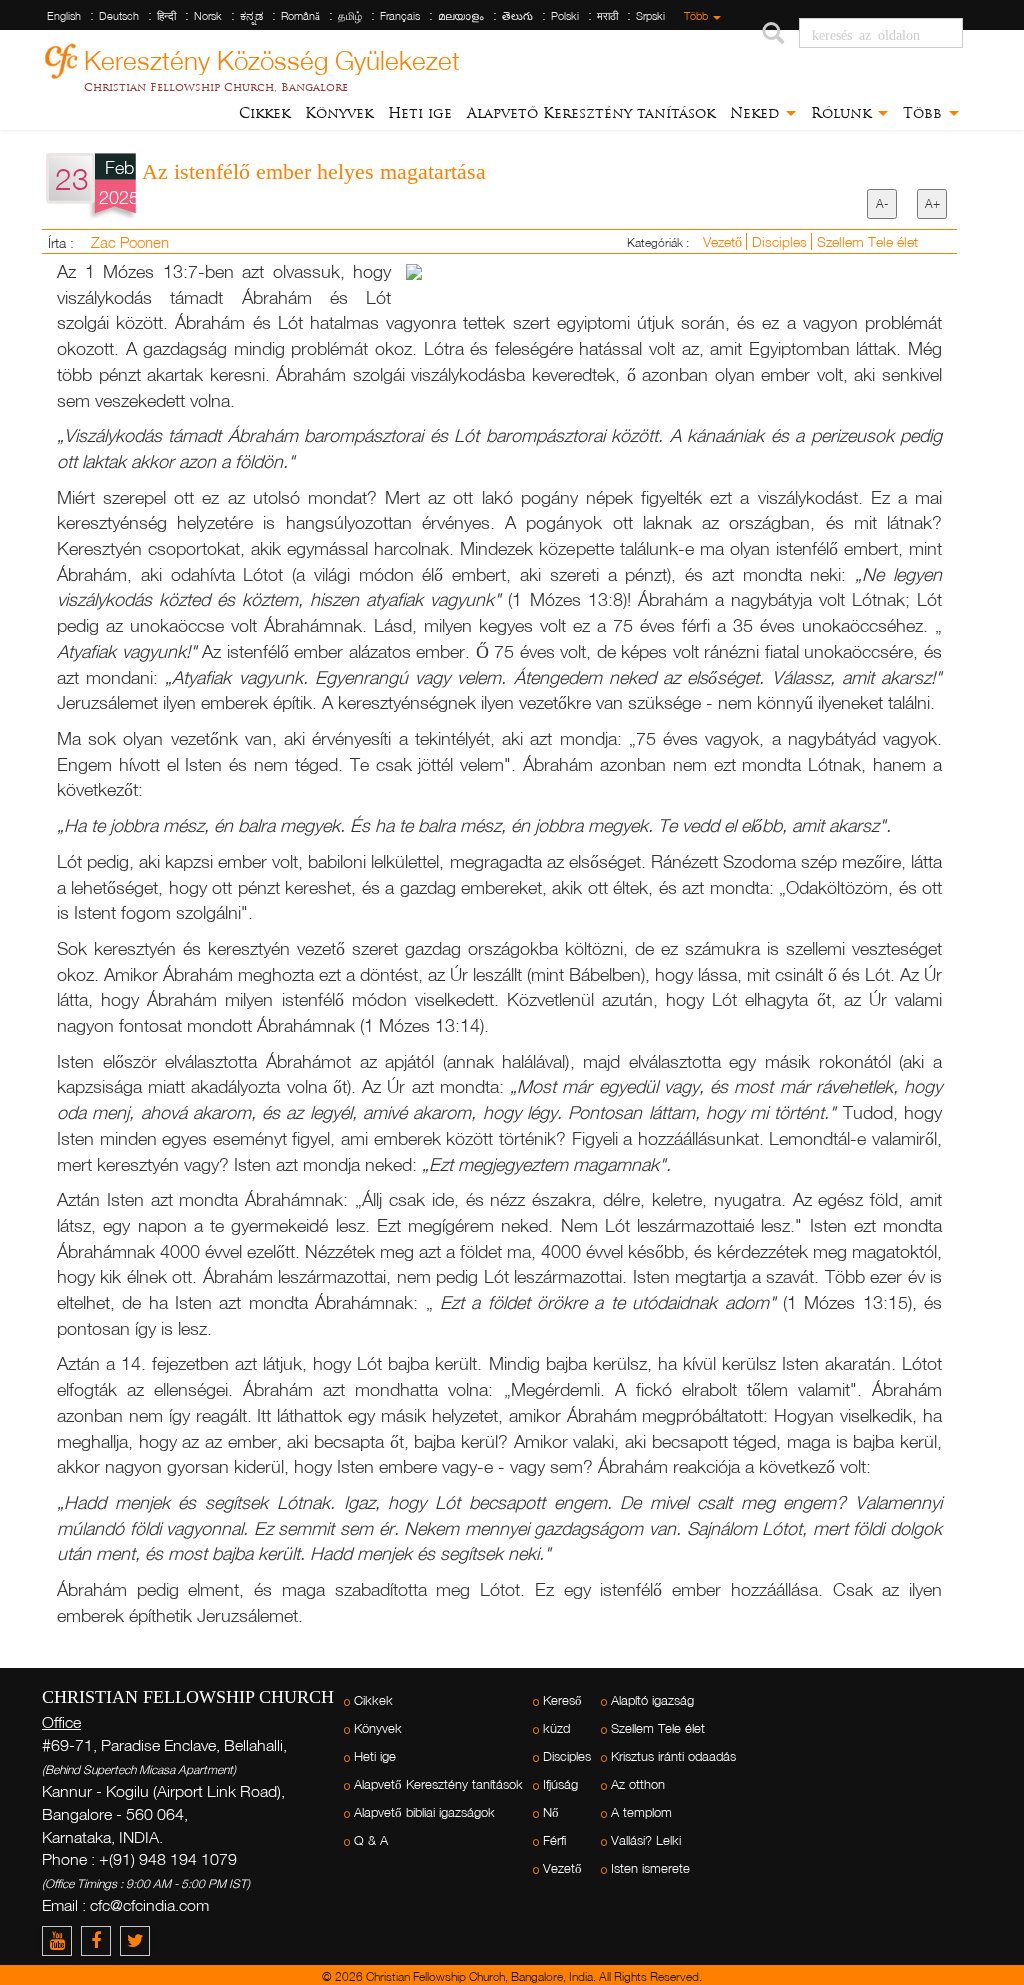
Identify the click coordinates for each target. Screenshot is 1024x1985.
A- (882, 203)
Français (400, 16)
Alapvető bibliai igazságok (424, 1812)
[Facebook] (100, 1940)
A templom (641, 1812)
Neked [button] (757, 113)
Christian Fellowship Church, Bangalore (216, 87)
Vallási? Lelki (646, 1840)
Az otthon (638, 1784)
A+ (932, 203)
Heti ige (420, 113)
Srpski (650, 16)
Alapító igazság (652, 1700)
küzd (556, 1728)
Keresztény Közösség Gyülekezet (272, 57)
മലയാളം (461, 16)
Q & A (371, 1840)
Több (697, 16)
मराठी (607, 16)
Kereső (562, 1700)
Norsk (208, 16)
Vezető (724, 241)
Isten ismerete (650, 1868)
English (64, 16)
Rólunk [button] (843, 113)
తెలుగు (517, 16)
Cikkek (264, 113)
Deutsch (119, 16)
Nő (551, 1812)
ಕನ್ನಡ (251, 16)
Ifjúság (560, 1784)
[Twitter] (137, 1940)
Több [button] (925, 113)
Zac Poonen (130, 242)
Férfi (554, 1840)
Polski (565, 16)
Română (300, 16)
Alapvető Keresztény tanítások (591, 113)
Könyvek (339, 113)
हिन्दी (166, 16)
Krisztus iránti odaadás (673, 1756)
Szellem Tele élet (867, 241)
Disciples (781, 241)
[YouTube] (61, 1940)
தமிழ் (350, 16)
